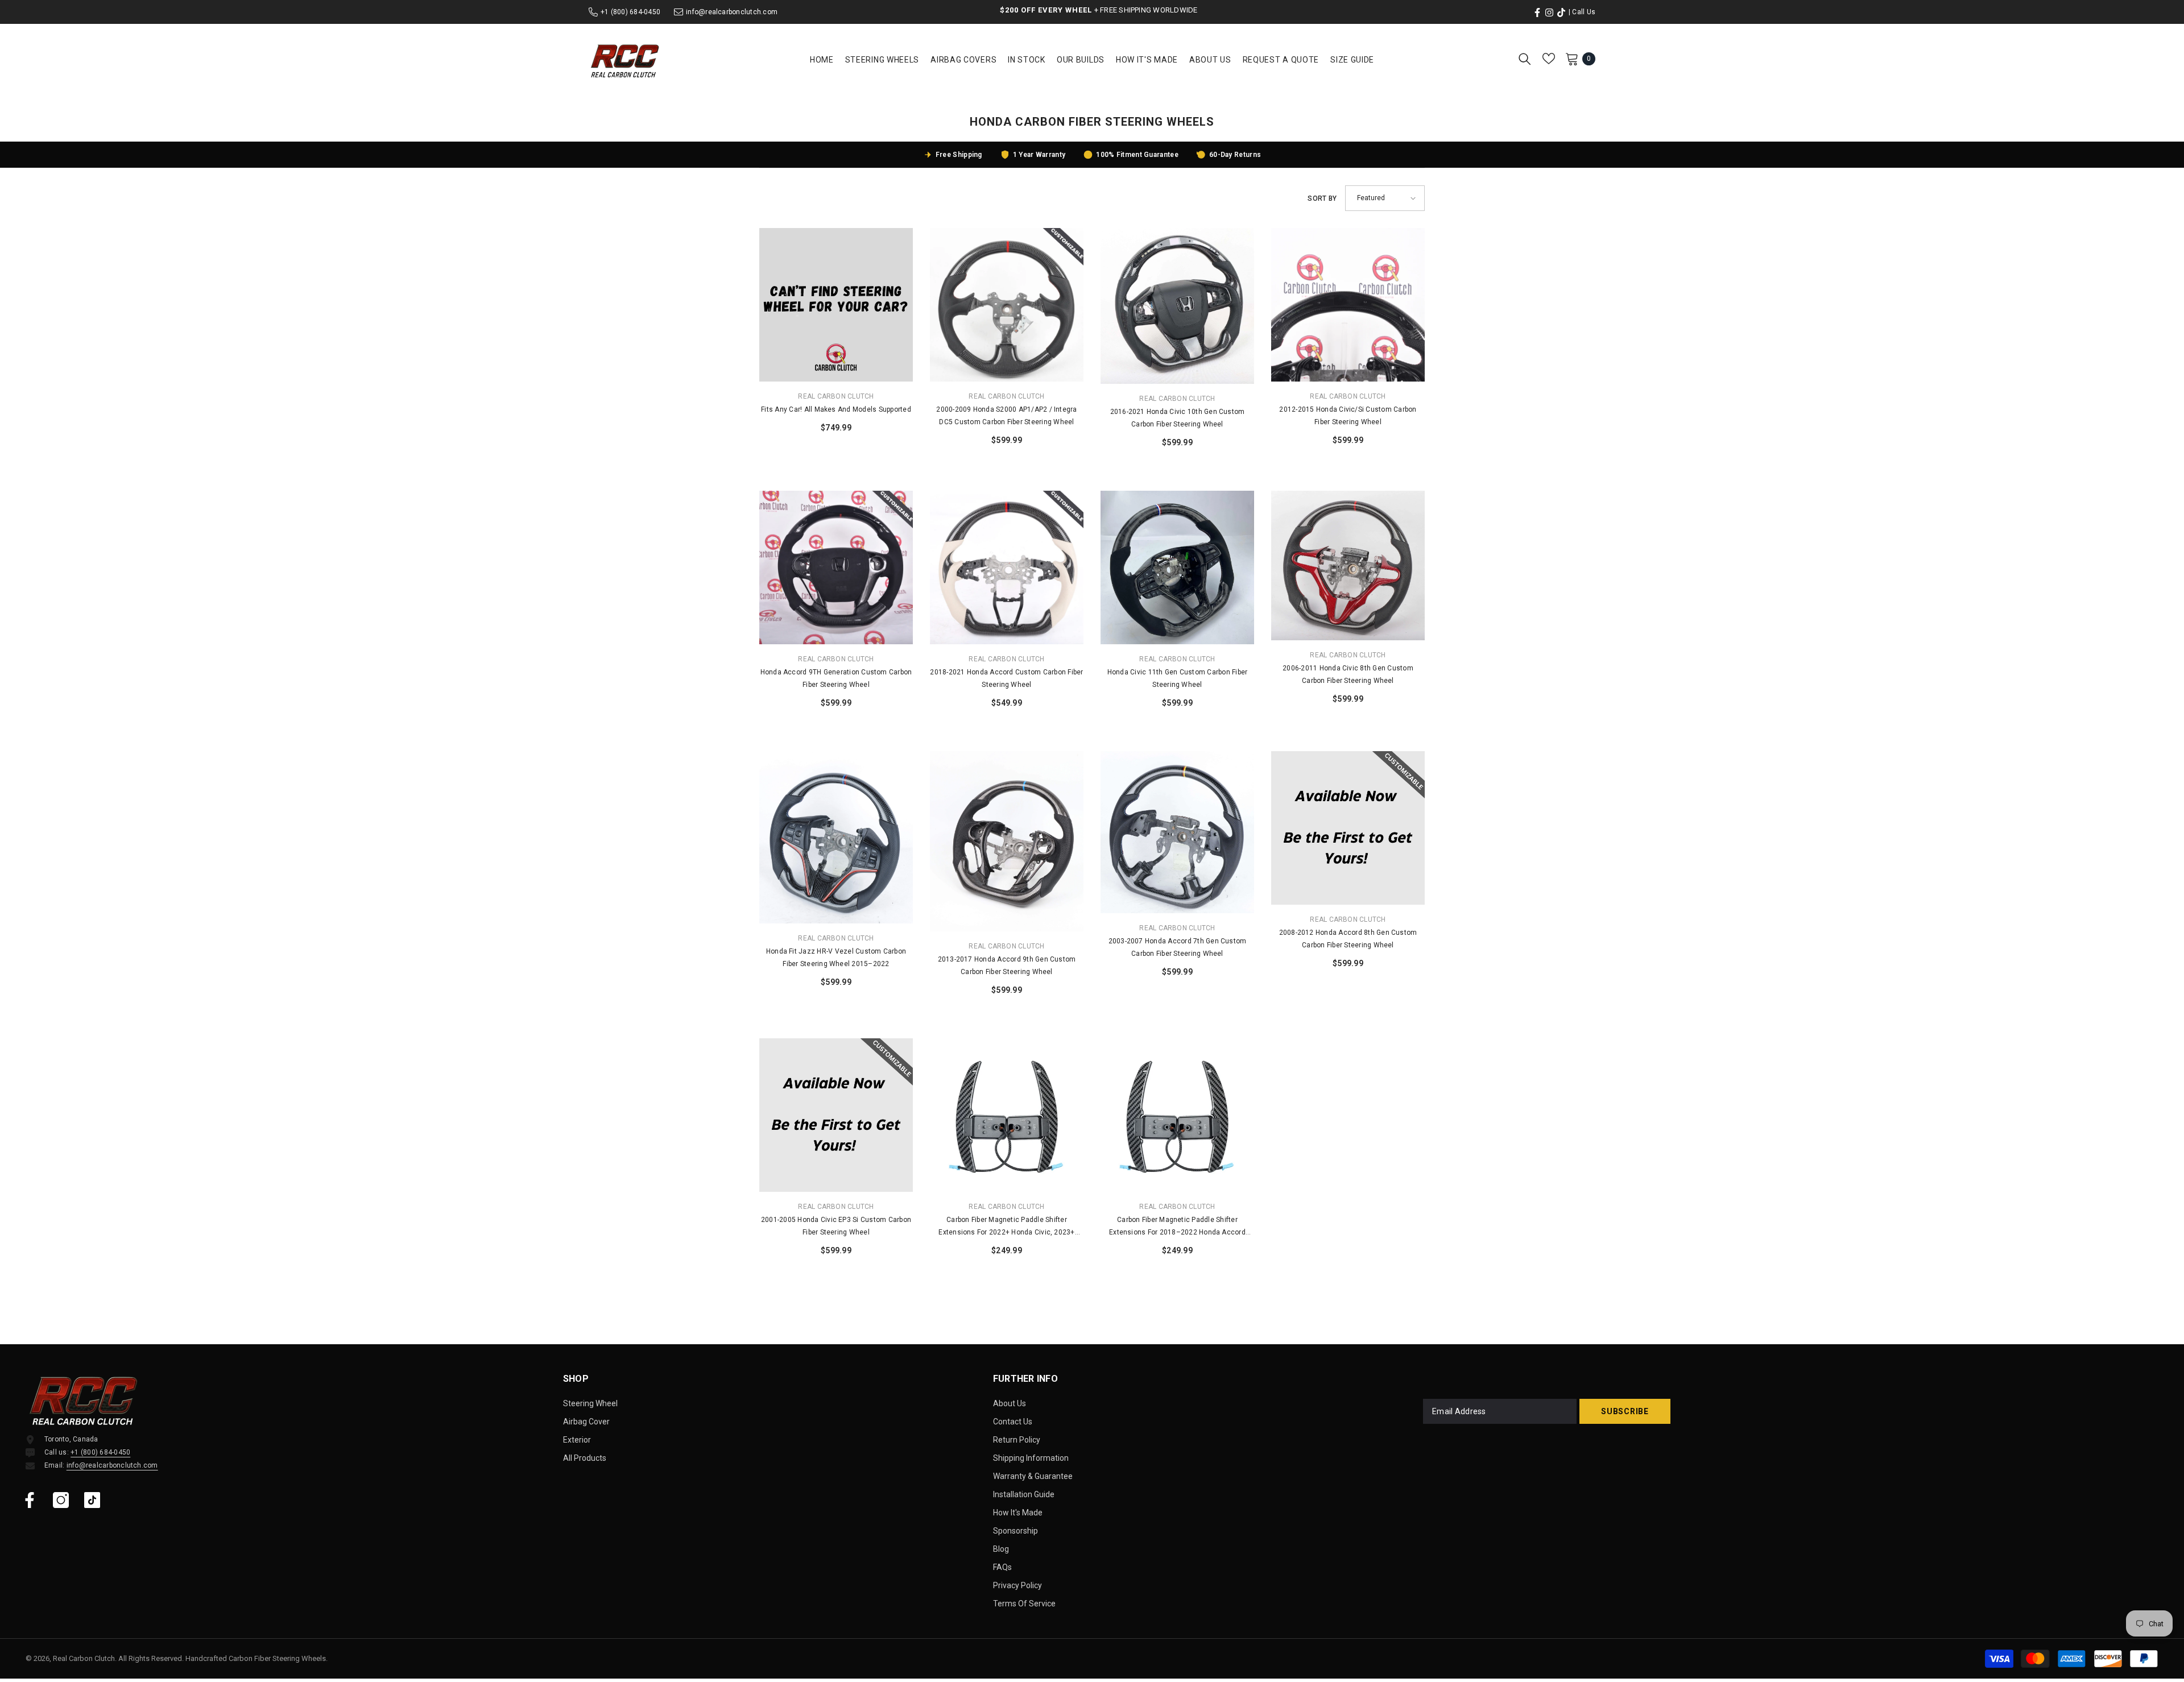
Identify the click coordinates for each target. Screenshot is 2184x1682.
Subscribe (1625, 1411)
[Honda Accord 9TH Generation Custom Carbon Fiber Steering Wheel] (836, 567)
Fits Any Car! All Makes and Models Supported (836, 409)
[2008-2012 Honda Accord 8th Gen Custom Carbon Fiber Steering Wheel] (1348, 828)
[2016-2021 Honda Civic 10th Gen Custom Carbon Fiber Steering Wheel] (1177, 306)
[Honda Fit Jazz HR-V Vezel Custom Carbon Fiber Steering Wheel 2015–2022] (836, 837)
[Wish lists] (1549, 59)
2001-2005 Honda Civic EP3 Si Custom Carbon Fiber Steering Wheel (836, 1226)
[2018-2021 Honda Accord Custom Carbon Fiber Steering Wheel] (1007, 567)
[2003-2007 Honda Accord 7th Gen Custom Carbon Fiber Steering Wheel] (1177, 832)
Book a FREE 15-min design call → (1126, 10)
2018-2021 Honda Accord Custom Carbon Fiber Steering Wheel (1006, 678)
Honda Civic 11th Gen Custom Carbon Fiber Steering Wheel (1178, 678)
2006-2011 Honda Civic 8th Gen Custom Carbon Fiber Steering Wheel (1348, 674)
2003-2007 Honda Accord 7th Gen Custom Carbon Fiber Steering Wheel (1178, 947)
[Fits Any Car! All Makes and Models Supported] (836, 305)
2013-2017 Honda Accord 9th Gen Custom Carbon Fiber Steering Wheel (1007, 966)
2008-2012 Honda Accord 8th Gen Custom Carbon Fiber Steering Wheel (1348, 939)
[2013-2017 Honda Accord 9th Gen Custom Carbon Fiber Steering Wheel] (1007, 841)
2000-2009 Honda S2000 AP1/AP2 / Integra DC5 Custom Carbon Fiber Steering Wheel (1006, 416)
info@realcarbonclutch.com (732, 12)
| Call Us (1582, 12)
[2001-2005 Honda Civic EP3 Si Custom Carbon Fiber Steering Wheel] (836, 1115)
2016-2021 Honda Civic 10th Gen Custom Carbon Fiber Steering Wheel (1178, 418)
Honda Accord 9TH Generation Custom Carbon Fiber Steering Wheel (836, 678)
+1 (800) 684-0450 (630, 12)
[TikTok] (92, 1500)
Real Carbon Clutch (836, 396)
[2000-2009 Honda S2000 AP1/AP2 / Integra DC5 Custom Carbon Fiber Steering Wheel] (1007, 305)
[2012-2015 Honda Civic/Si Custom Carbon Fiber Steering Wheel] (1348, 305)
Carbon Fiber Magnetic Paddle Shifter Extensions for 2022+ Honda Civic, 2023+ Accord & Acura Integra (1006, 1227)
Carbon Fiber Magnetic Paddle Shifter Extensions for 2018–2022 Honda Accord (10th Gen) (1177, 1227)
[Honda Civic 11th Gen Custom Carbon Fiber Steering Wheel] (1177, 567)
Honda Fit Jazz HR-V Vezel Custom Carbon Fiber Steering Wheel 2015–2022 (836, 958)
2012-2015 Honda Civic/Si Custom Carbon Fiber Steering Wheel (1348, 416)
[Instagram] (61, 1500)
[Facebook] (30, 1500)
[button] (1385, 198)
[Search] (1525, 59)
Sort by (1322, 198)
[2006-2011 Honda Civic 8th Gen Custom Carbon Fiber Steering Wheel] (1348, 565)
